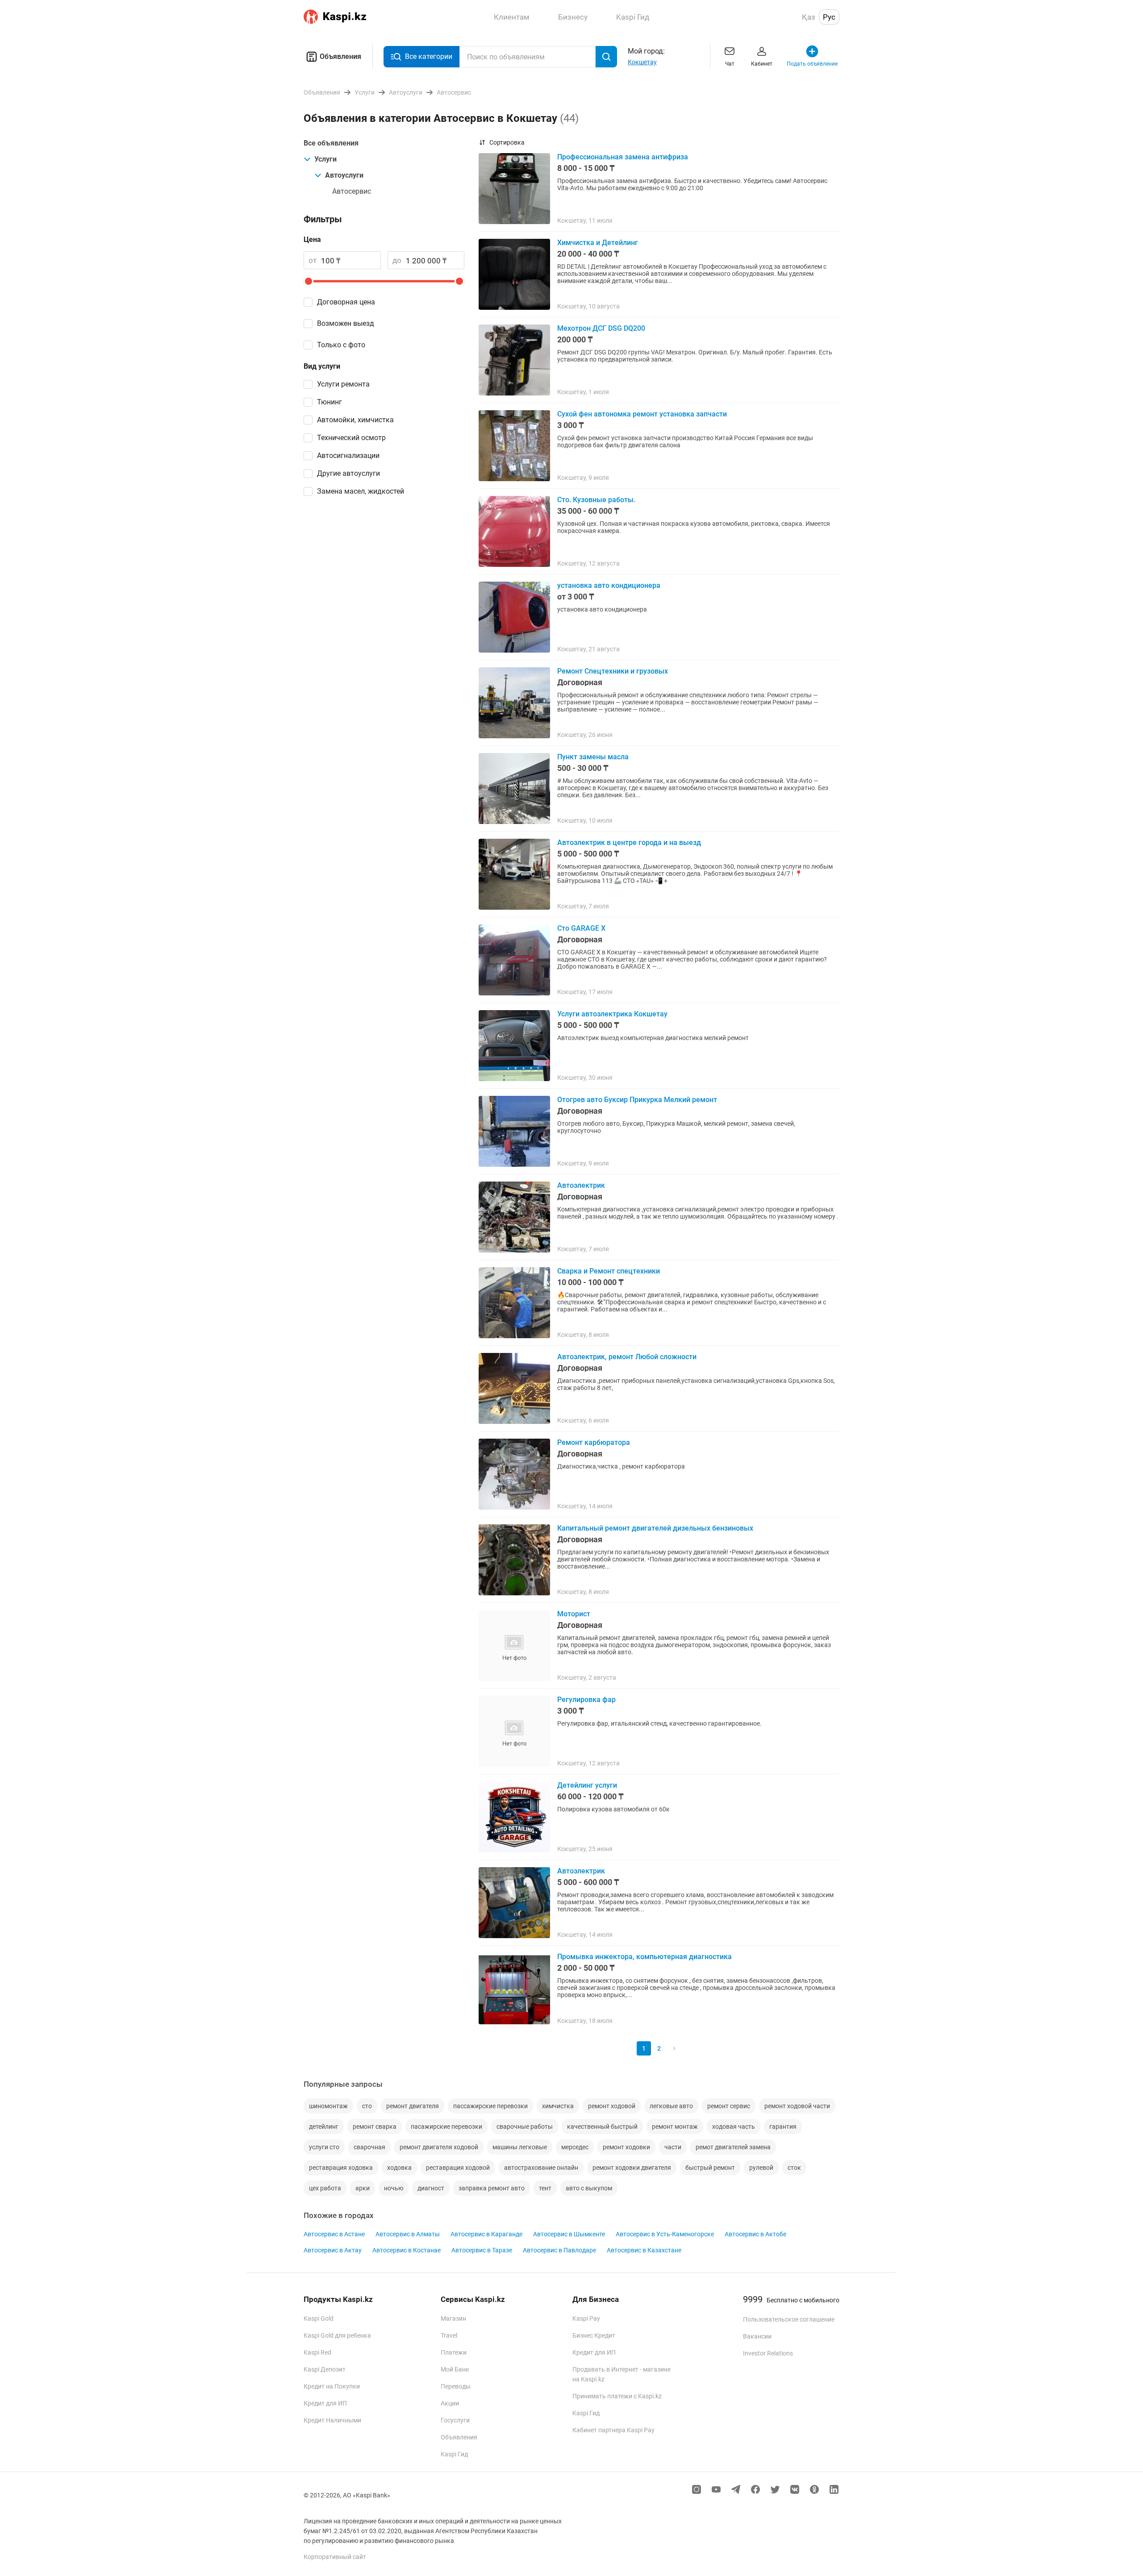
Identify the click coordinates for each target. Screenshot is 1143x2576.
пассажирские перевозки (490, 2106)
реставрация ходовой (458, 2168)
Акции (450, 2403)
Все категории (429, 56)
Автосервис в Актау (333, 2250)
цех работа (325, 2188)
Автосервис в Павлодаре (559, 2250)
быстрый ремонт (710, 2168)
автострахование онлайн (541, 2168)
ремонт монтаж (675, 2127)
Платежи (454, 2352)
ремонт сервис (729, 2106)
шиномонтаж (328, 2106)
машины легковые (520, 2147)
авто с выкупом (589, 2188)
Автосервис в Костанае (407, 2250)
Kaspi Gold (319, 2318)
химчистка (558, 2106)
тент (545, 2188)
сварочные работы (525, 2127)
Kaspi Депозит (325, 2369)
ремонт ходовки (626, 2147)
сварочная (369, 2147)
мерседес (575, 2147)
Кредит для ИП (325, 2403)
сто (367, 2106)
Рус (829, 17)
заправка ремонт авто (492, 2188)
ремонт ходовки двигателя (632, 2168)
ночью (394, 2188)
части (673, 2147)
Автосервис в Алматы (408, 2234)
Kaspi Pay (586, 2318)
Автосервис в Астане (334, 2234)
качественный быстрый (602, 2127)
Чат (730, 64)
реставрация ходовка (341, 2168)
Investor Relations (768, 2353)
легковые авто (671, 2106)
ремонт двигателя (413, 2106)
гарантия (783, 2127)
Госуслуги (455, 2420)
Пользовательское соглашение (789, 2319)
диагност (431, 2188)
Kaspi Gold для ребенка (337, 2335)
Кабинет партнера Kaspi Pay (613, 2430)
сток (794, 2168)
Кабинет (762, 64)
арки (363, 2188)
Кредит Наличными (332, 2420)
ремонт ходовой (612, 2106)
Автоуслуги (344, 175)
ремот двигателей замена (733, 2147)
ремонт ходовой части (797, 2106)
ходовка (399, 2168)
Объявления (340, 56)
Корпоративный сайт (335, 2557)
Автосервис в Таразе (482, 2250)
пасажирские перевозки (446, 2127)
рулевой (761, 2168)
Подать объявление (812, 64)
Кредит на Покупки (332, 2386)
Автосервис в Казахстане (644, 2250)
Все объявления (331, 143)
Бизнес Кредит (594, 2335)
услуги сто (324, 2147)
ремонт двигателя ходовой (439, 2147)
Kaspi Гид (454, 2454)
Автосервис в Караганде (486, 2234)
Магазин (453, 2318)
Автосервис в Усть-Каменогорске (665, 2234)
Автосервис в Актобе (755, 2234)
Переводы (456, 2386)
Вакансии (757, 2336)
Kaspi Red (317, 2352)
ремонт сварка (375, 2127)
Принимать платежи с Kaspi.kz (617, 2396)
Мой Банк (455, 2369)
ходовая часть (734, 2127)
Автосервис (352, 191)
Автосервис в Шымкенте (569, 2234)
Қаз (809, 17)
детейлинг (324, 2127)
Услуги (325, 159)
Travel (449, 2335)
